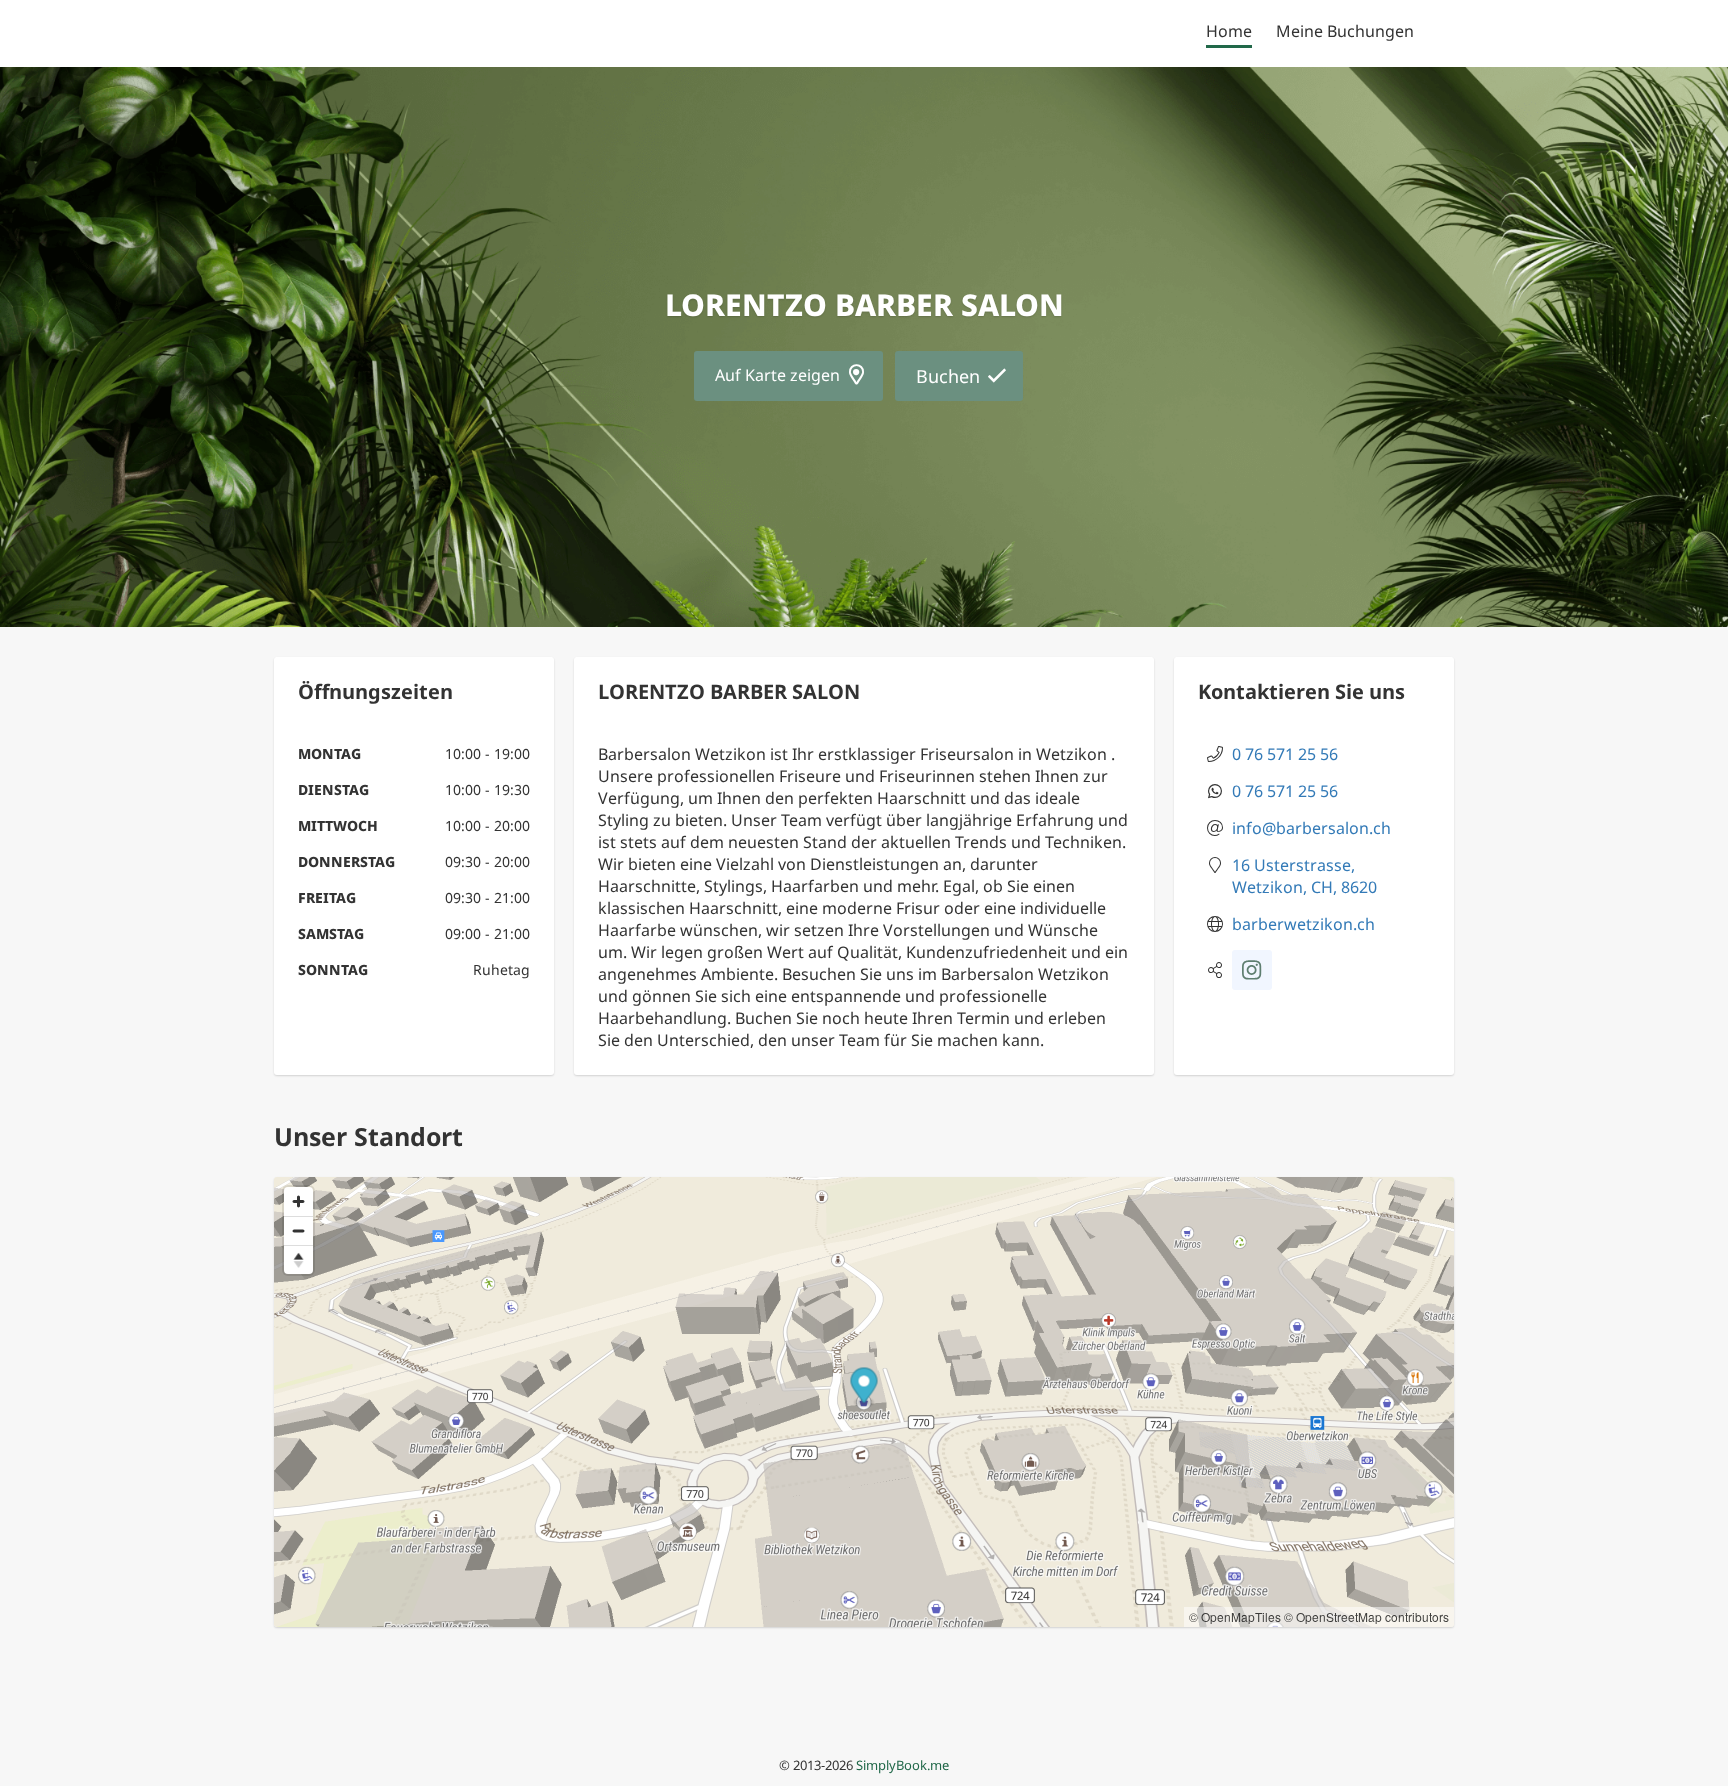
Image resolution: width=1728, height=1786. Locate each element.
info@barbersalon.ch (1311, 828)
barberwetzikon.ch (1303, 924)
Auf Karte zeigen (777, 375)
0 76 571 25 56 (1285, 754)
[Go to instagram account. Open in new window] (1252, 970)
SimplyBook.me (902, 1765)
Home (1229, 31)
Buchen (948, 376)
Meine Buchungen (1345, 31)
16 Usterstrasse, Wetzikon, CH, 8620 (1304, 876)
